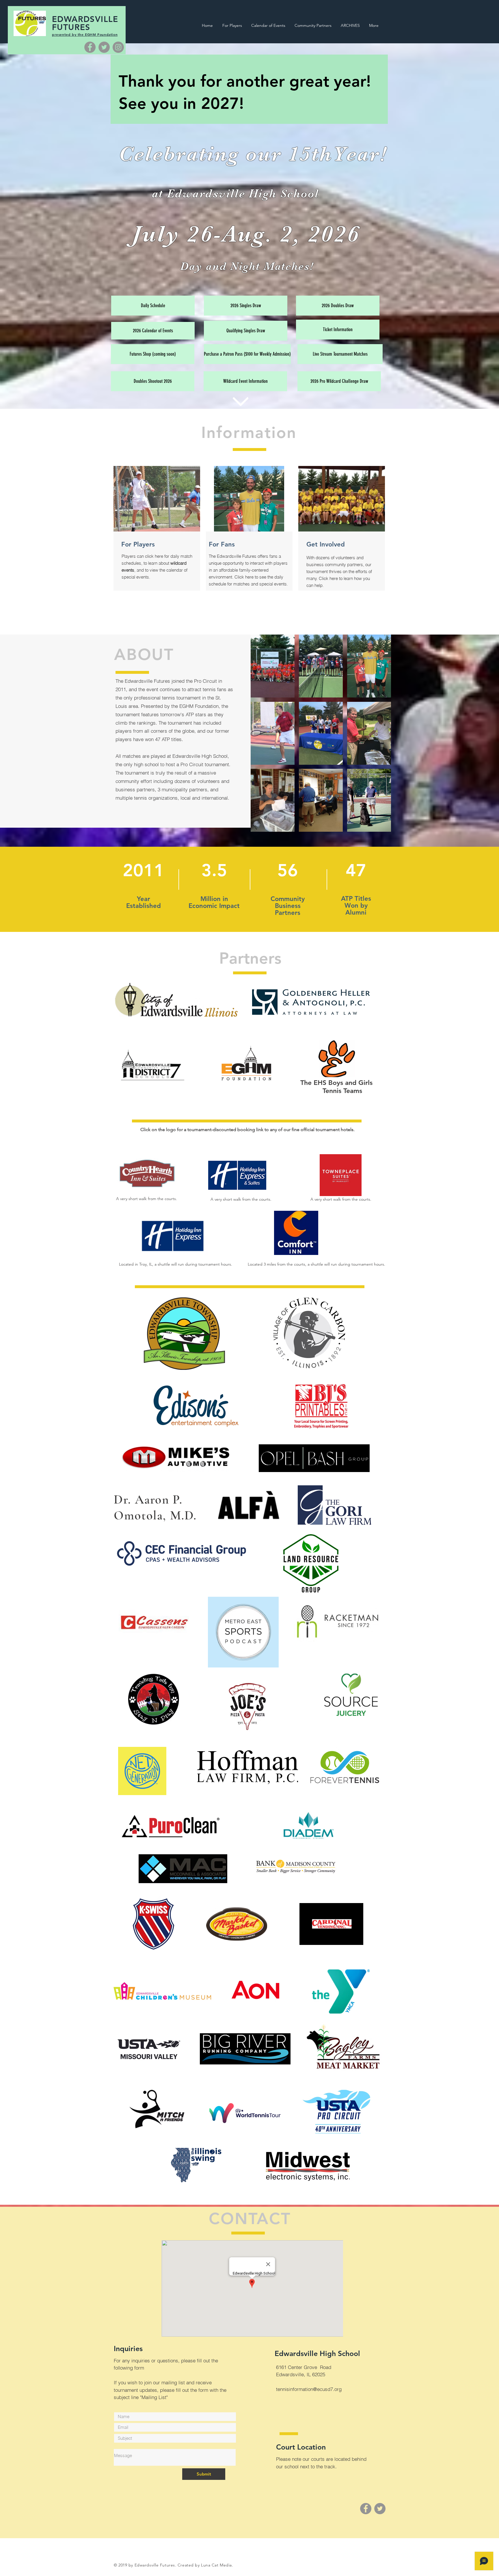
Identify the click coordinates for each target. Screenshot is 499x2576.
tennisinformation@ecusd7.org (309, 2389)
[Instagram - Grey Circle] (118, 47)
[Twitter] (104, 47)
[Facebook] (90, 47)
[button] (273, 666)
